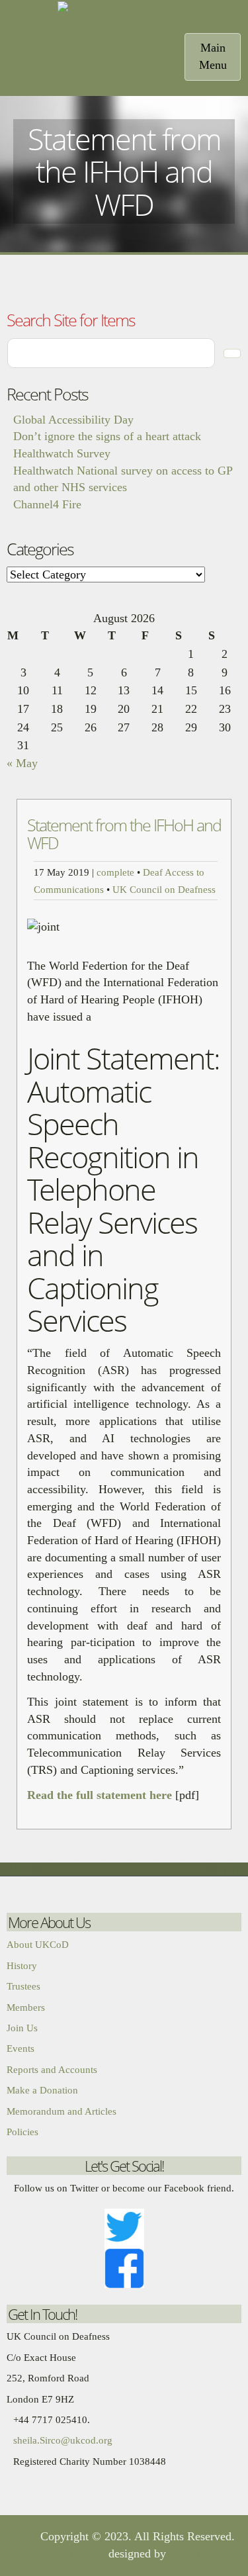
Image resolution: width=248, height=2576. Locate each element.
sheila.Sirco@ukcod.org (63, 2440)
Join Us (22, 2028)
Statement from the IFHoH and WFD (124, 834)
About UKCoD (38, 1945)
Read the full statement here (101, 1795)
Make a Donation (42, 2090)
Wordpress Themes (59, 2553)
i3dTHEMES (201, 2553)
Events (21, 2048)
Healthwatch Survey (62, 453)
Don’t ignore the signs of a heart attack (107, 436)
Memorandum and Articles (62, 2111)
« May (22, 763)
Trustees (23, 1986)
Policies (22, 2132)
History (22, 1966)
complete (115, 872)
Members (26, 2007)
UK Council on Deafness (164, 889)
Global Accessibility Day (73, 420)
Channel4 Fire (47, 504)
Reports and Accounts (52, 2070)
